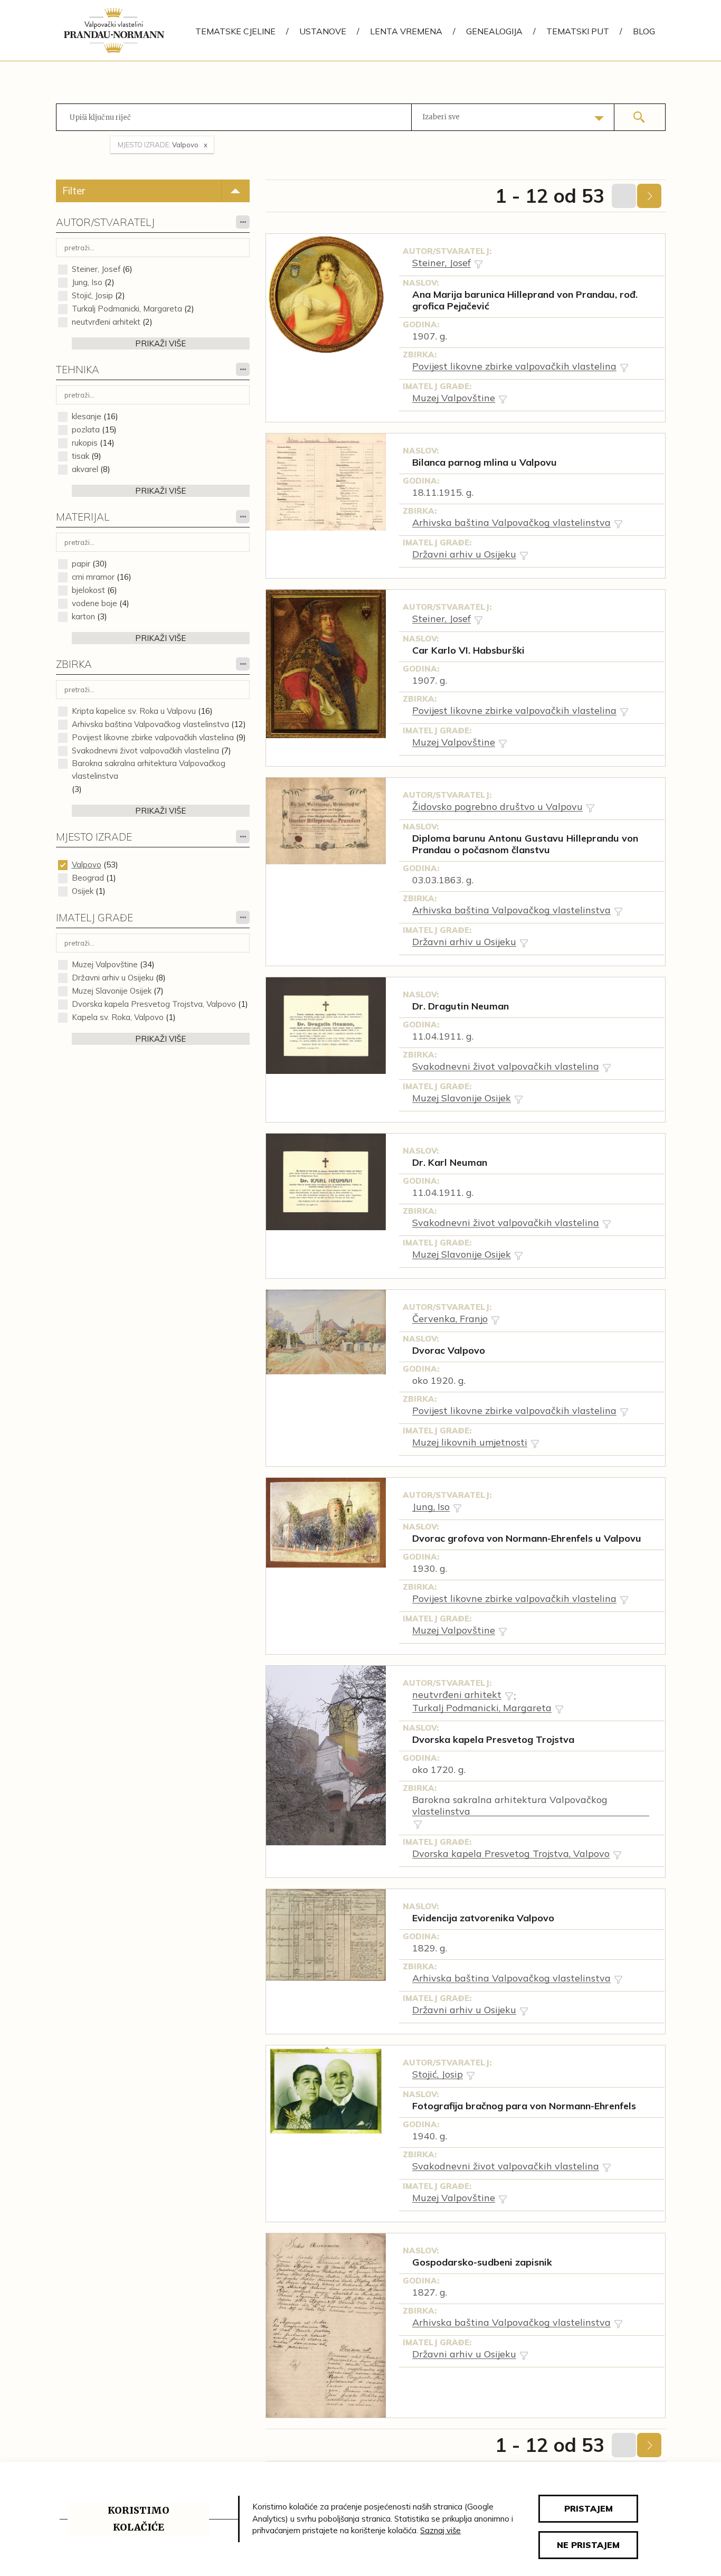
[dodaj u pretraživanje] (478, 264)
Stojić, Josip (92, 295)
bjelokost (88, 590)
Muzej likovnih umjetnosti (470, 1442)
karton (83, 616)
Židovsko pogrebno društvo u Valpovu (497, 807)
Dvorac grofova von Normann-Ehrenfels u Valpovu (527, 1539)
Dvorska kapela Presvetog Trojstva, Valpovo (154, 1004)
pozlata (86, 430)
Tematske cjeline (235, 31)
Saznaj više (440, 2530)
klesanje (87, 416)
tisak (80, 456)
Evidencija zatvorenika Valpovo (483, 1918)
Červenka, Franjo (450, 1319)
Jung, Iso (87, 282)
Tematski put (578, 31)
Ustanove (323, 31)
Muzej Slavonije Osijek (112, 991)
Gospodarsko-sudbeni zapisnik (482, 2262)
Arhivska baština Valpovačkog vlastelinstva (150, 724)
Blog (644, 31)
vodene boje (94, 603)
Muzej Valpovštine (105, 964)
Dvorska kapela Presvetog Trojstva (493, 1740)
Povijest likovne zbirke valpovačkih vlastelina (153, 737)
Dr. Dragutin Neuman (461, 1006)
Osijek (83, 891)
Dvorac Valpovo (449, 1351)
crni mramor (93, 577)
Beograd (88, 878)
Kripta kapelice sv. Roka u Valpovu (134, 711)
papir (81, 564)
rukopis (85, 443)
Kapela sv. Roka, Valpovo (118, 1017)
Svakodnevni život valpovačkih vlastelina (145, 751)
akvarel (85, 469)
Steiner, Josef (96, 269)
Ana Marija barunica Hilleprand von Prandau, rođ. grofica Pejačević (525, 300)
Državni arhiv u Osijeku (113, 978)
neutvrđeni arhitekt (106, 322)
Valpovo (87, 865)
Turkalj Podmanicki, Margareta (127, 309)
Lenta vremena (406, 31)
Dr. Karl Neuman (450, 1163)
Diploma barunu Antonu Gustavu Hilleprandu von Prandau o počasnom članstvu (525, 844)
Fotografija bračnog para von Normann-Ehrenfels (524, 2106)
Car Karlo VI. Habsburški (468, 650)
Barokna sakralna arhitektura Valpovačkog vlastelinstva (149, 770)
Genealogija (494, 31)
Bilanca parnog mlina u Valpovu (485, 463)
